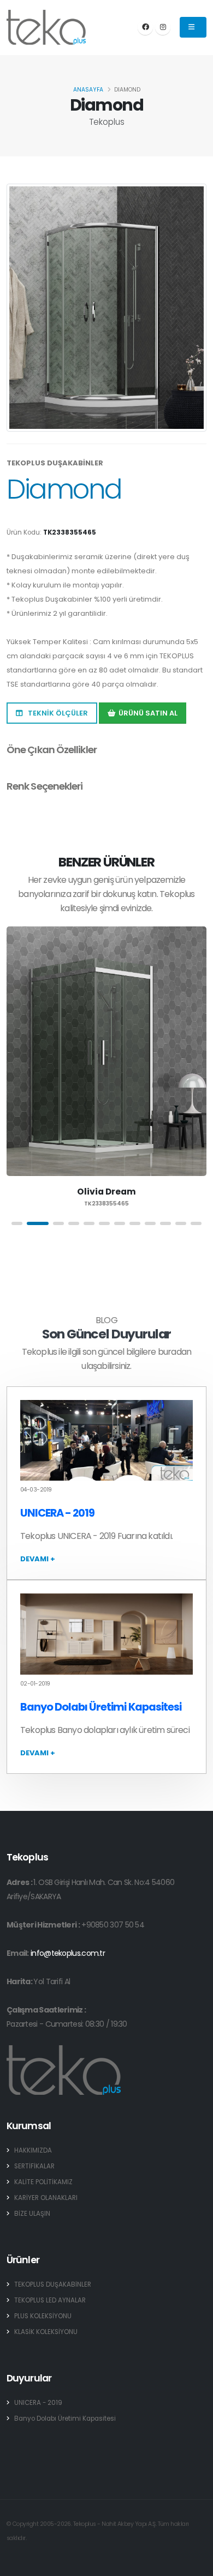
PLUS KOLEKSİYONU (43, 2316)
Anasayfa (88, 90)
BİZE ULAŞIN (32, 2214)
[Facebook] (145, 27)
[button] (17, 1223)
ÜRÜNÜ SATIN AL (148, 713)
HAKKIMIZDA (33, 2150)
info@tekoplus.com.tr (68, 1953)
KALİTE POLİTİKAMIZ (43, 2182)
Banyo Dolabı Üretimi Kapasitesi (101, 1707)
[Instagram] (163, 27)
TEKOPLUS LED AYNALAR (50, 2300)
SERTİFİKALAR (34, 2166)
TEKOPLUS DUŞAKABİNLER (53, 2284)
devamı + (38, 1559)
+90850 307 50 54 (113, 1925)
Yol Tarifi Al (52, 1981)
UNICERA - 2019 (57, 1513)
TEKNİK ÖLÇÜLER (57, 713)
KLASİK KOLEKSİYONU (46, 2332)
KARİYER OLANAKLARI (46, 2198)
